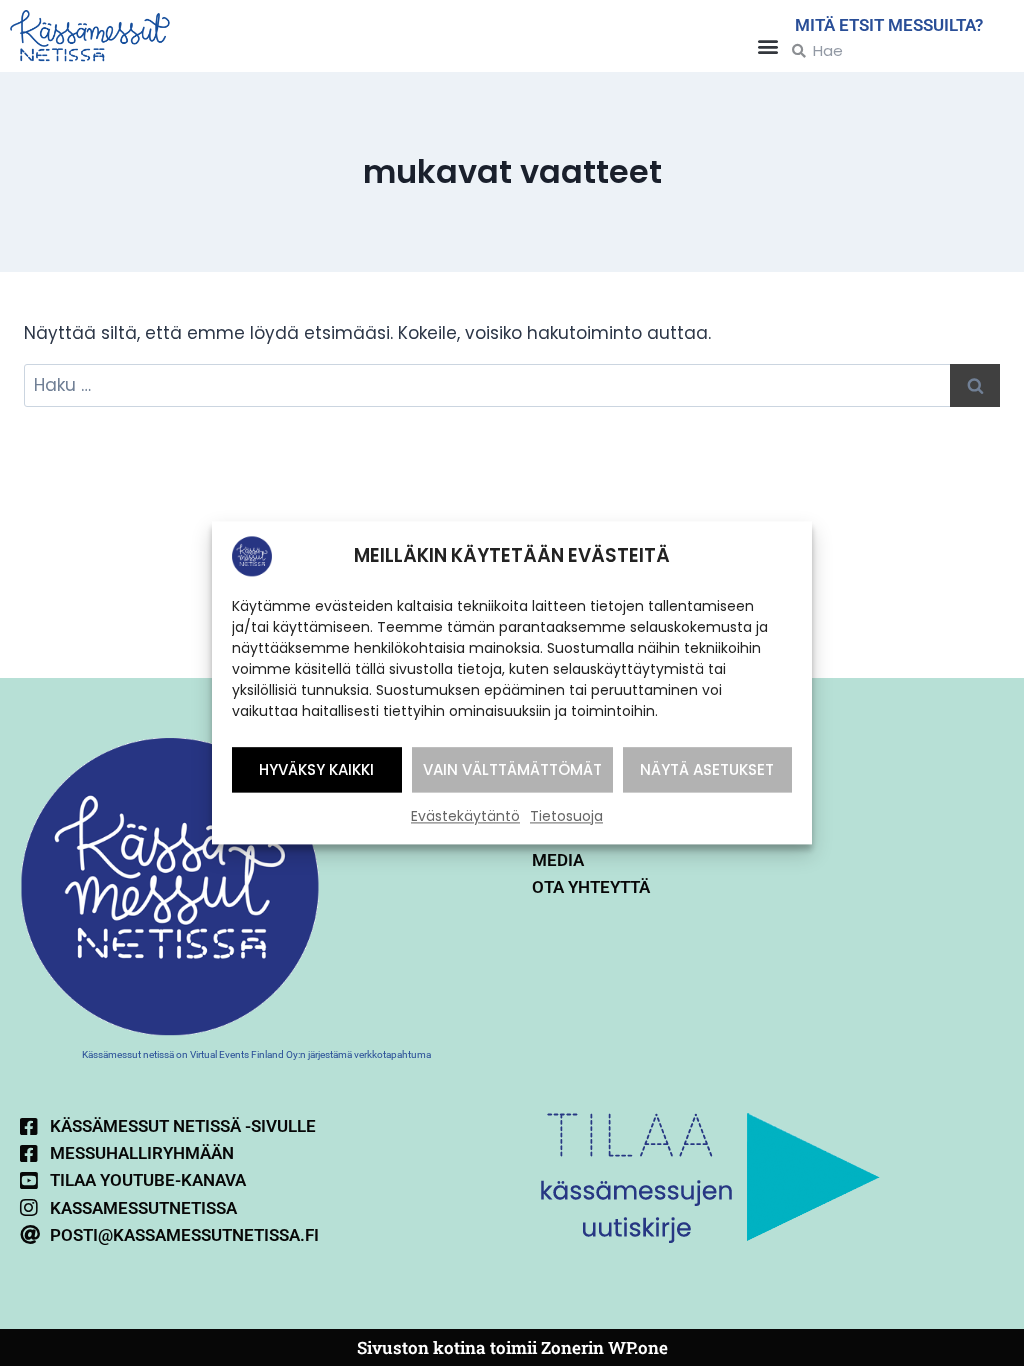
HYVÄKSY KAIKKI (316, 769)
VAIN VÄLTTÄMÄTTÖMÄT (512, 769)
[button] (768, 45)
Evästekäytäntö (465, 816)
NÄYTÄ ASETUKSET (707, 769)
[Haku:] (512, 385)
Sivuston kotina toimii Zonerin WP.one (512, 1347)
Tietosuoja (566, 816)
